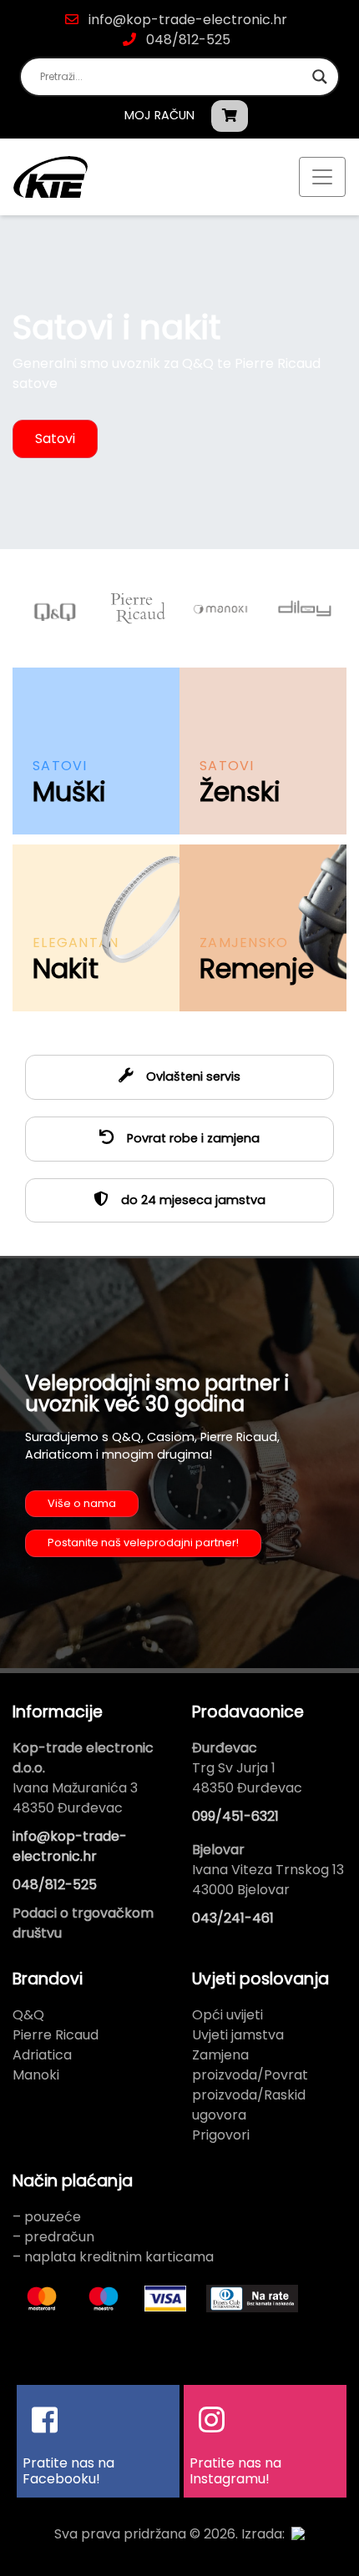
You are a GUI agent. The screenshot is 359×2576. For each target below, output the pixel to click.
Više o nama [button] (82, 1503)
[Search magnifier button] (320, 77)
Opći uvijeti (228, 2015)
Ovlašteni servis (192, 1076)
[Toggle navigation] (322, 177)
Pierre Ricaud (56, 2035)
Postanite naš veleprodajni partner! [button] (143, 1543)
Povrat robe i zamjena (192, 1138)
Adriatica (42, 2055)
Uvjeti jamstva (238, 2035)
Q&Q (28, 2015)
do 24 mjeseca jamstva (192, 1200)
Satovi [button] (55, 439)
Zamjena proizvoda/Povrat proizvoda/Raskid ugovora (250, 2085)
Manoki (36, 2075)
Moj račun (159, 115)
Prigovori (221, 2135)
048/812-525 (187, 40)
